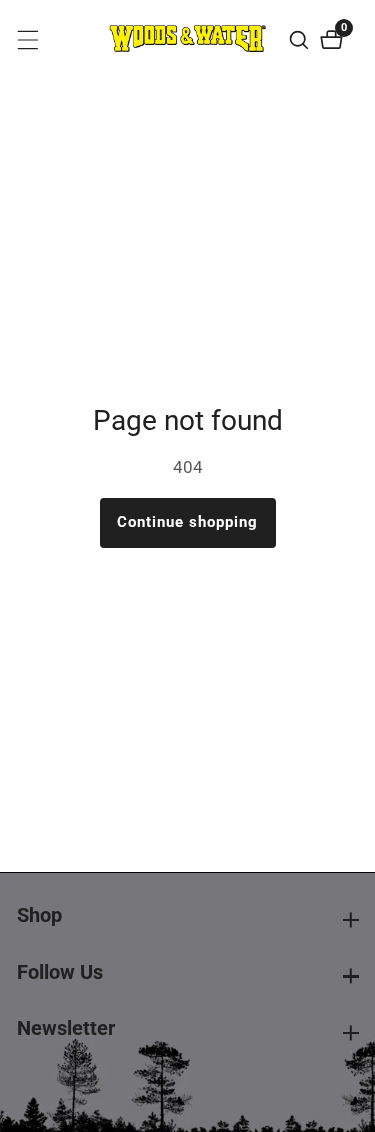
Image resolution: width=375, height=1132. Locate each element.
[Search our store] (301, 40)
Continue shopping (187, 522)
